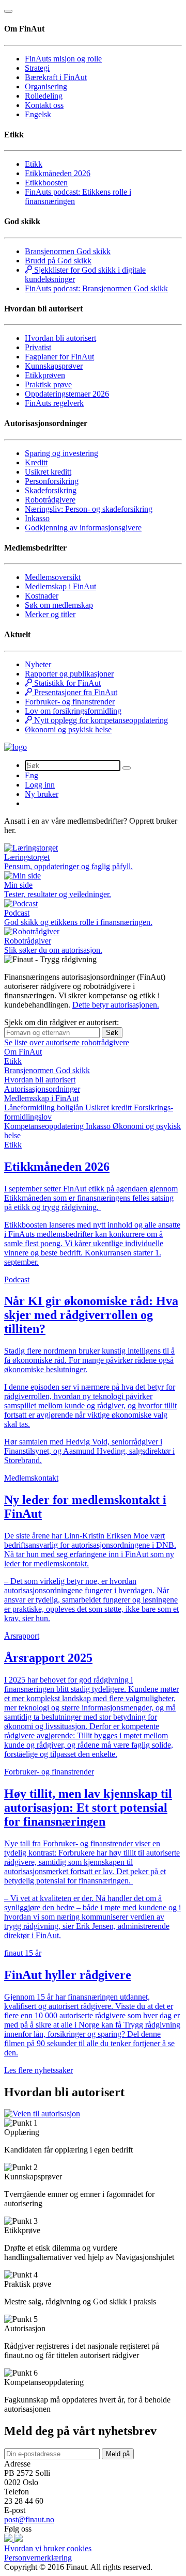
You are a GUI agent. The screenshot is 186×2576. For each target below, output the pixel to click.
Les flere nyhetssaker (38, 2070)
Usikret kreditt (48, 472)
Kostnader (42, 596)
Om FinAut (23, 1052)
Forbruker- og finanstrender (70, 702)
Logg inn (40, 785)
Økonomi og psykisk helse (68, 729)
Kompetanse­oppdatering (45, 1126)
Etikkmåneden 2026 (58, 173)
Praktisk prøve (48, 384)
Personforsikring (52, 481)
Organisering (46, 87)
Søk (112, 1033)
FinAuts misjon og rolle (63, 59)
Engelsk (38, 114)
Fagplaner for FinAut (59, 357)
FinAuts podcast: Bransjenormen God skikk (96, 288)
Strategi (37, 68)
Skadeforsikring (51, 490)
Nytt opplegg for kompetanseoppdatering (100, 720)
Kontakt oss (44, 105)
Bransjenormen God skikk (68, 251)
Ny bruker (42, 794)
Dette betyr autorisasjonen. (116, 1005)
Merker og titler (50, 614)
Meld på (118, 2454)
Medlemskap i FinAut (60, 586)
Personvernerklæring (38, 2558)
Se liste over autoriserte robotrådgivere (67, 1042)
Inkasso (37, 518)
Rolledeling (44, 96)
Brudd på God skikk (58, 261)
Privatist (38, 347)
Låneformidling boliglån (45, 1108)
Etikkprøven (45, 375)
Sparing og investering (61, 453)
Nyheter (38, 664)
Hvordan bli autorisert (60, 338)
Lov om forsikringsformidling (73, 711)
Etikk (34, 164)
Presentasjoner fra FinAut (75, 692)
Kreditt (36, 462)
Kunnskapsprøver (54, 366)
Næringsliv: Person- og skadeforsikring (89, 509)
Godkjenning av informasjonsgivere (83, 528)
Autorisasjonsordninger (42, 1089)
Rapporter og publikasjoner (69, 674)
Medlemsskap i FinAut (41, 1098)
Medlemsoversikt (53, 577)
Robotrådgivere (50, 500)
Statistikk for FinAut (66, 683)
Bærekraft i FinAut (56, 77)
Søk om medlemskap (59, 605)
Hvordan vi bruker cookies (48, 2548)
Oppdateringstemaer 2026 (67, 394)
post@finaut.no (29, 2519)
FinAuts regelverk (54, 403)
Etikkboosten (46, 183)
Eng (32, 775)
